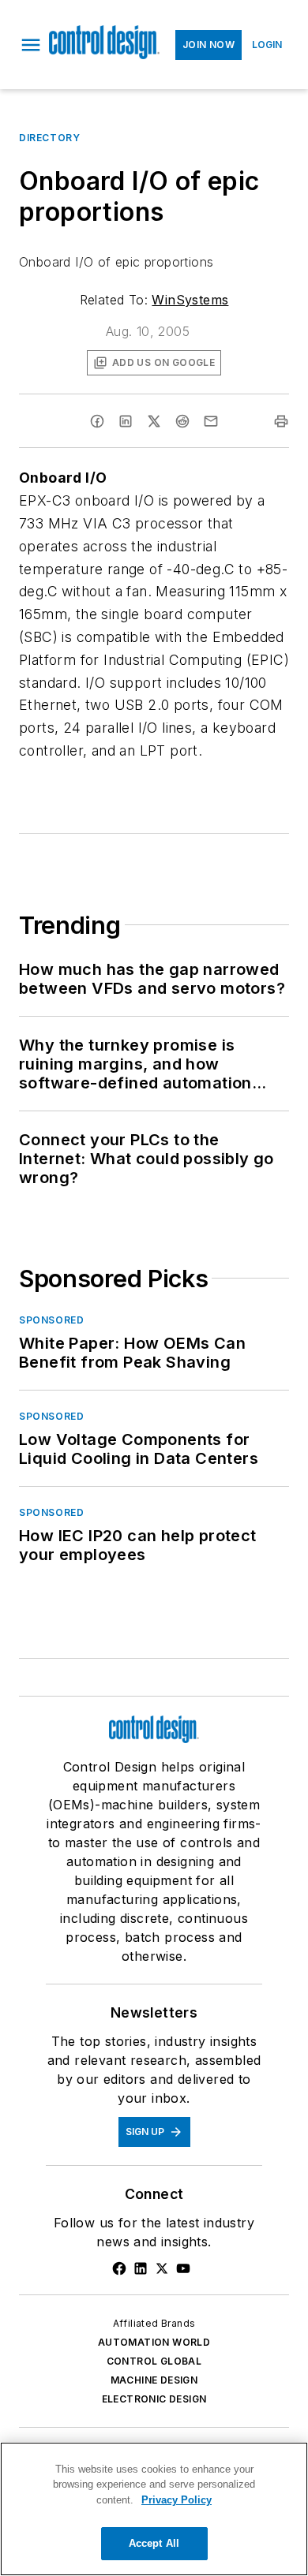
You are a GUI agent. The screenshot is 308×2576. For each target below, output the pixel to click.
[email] (211, 421)
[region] (154, 2509)
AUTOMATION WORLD (154, 2342)
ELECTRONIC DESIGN (154, 2399)
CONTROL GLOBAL (154, 2361)
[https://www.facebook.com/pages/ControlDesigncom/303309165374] (119, 2268)
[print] (281, 421)
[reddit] (182, 421)
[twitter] (154, 421)
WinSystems (190, 300)
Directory (49, 138)
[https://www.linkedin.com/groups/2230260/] (141, 2268)
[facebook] (97, 421)
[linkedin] (126, 421)
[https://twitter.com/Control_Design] (162, 2268)
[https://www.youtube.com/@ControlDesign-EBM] (183, 2268)
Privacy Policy (177, 2500)
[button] (31, 45)
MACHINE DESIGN (154, 2380)
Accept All (154, 2543)
